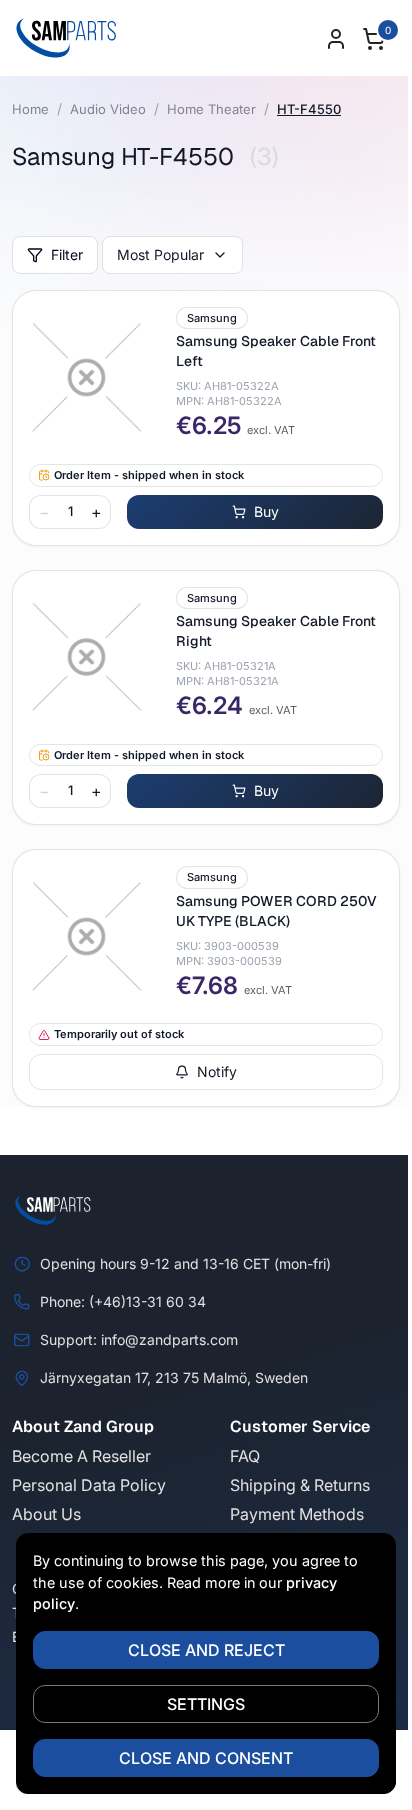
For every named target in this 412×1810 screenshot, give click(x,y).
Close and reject (206, 1650)
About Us (46, 1514)
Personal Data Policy (89, 1485)
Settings (206, 1704)
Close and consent (206, 1758)
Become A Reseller (81, 1456)
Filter (67, 254)
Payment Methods (297, 1514)
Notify (217, 1071)
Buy (266, 511)
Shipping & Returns (300, 1485)
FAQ (245, 1456)
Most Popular (160, 254)
